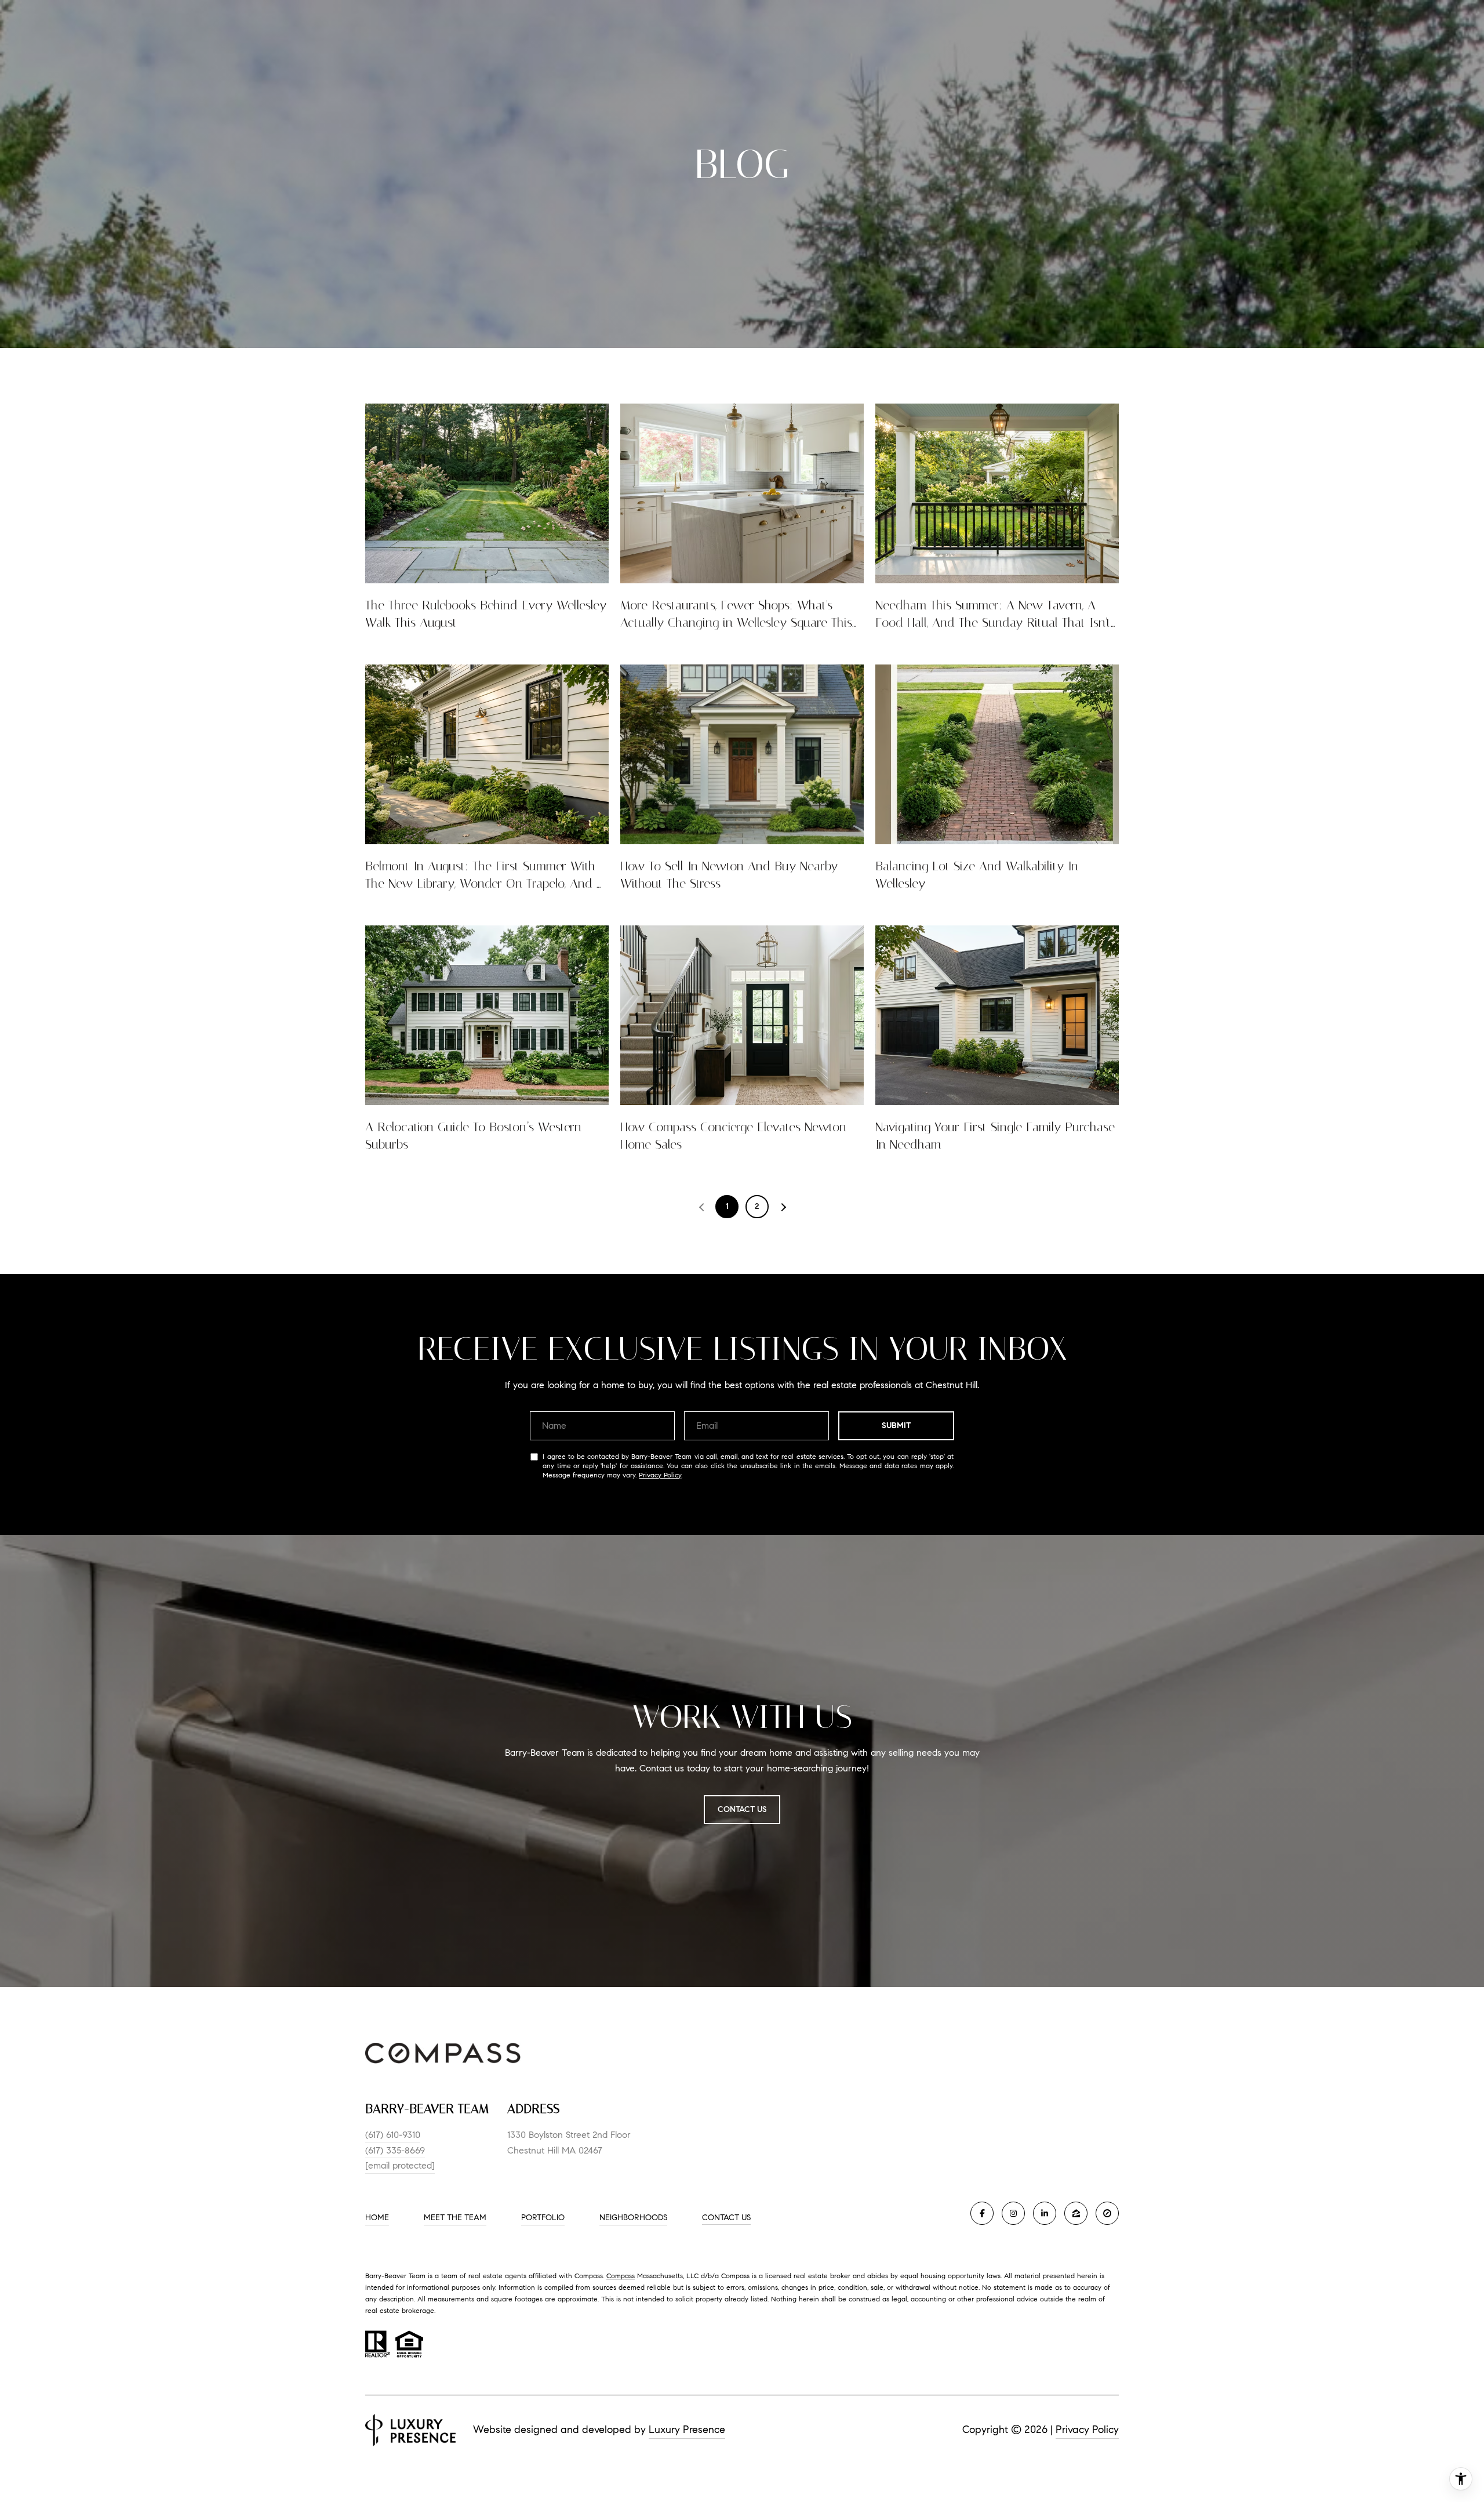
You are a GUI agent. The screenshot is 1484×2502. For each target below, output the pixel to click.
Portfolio (543, 2218)
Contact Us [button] (742, 1809)
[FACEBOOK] (982, 2213)
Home (377, 2218)
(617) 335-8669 (395, 2150)
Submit (896, 1426)
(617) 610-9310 (393, 2135)
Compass (621, 2276)
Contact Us (726, 2218)
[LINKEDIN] (1045, 2213)
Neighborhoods (633, 2218)
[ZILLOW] (1076, 2213)
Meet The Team (455, 2218)
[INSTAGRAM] (1013, 2213)
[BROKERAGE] (1107, 2213)
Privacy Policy (660, 1475)
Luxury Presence (687, 2430)
